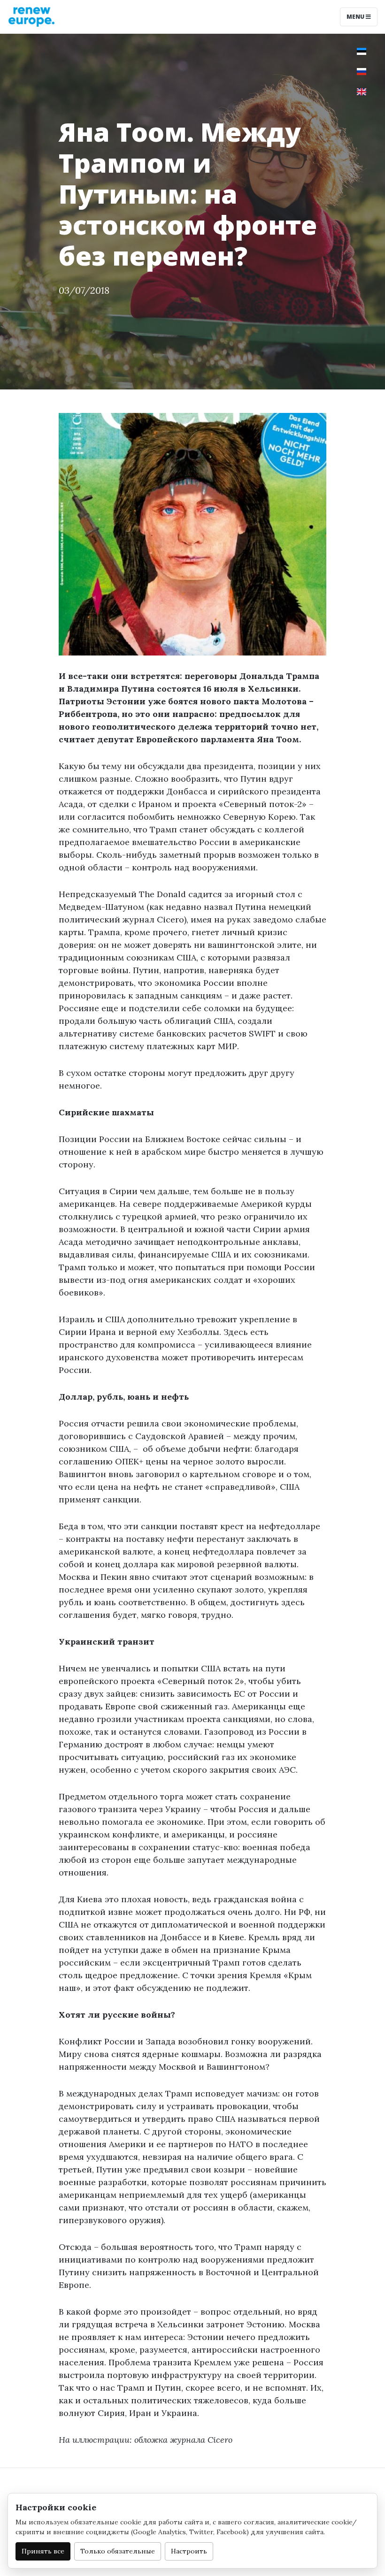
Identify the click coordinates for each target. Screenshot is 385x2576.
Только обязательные (118, 2551)
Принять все (43, 2551)
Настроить (189, 2551)
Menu (356, 17)
